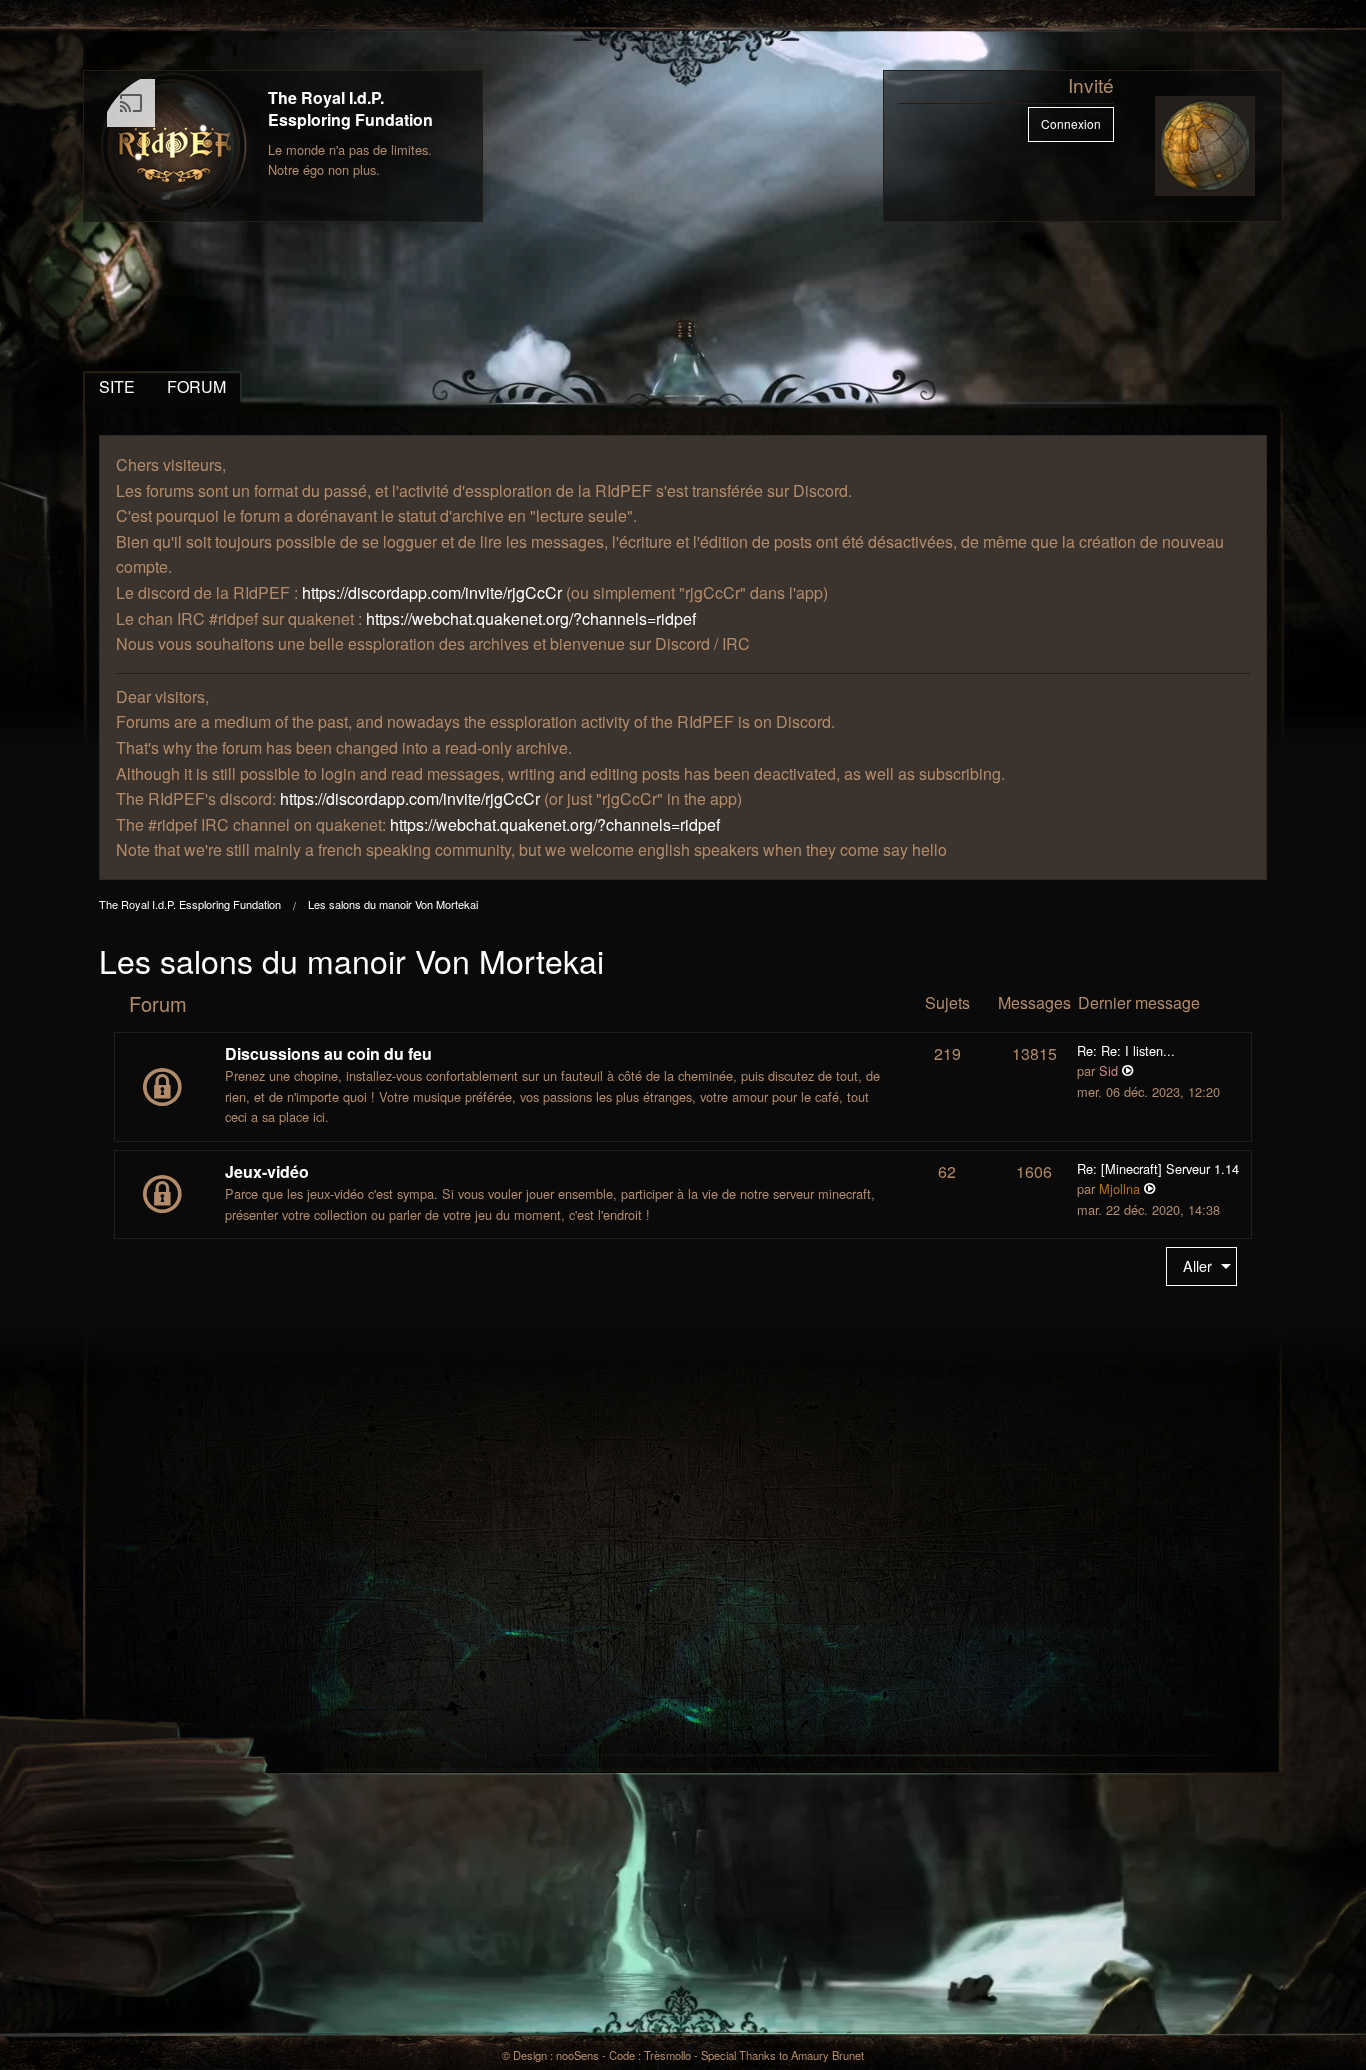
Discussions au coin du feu (328, 1053)
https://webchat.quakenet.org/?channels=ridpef (531, 618)
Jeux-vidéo (267, 1171)
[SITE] (174, 146)
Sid (1108, 1070)
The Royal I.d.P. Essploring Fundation (350, 108)
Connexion (1071, 123)
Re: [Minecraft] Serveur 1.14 (1158, 1168)
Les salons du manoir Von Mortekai (393, 904)
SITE (117, 386)
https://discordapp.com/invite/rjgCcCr (432, 592)
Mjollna (1119, 1188)
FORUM (196, 386)
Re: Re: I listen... (1126, 1050)
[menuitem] (1201, 1266)
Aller (1197, 1265)
